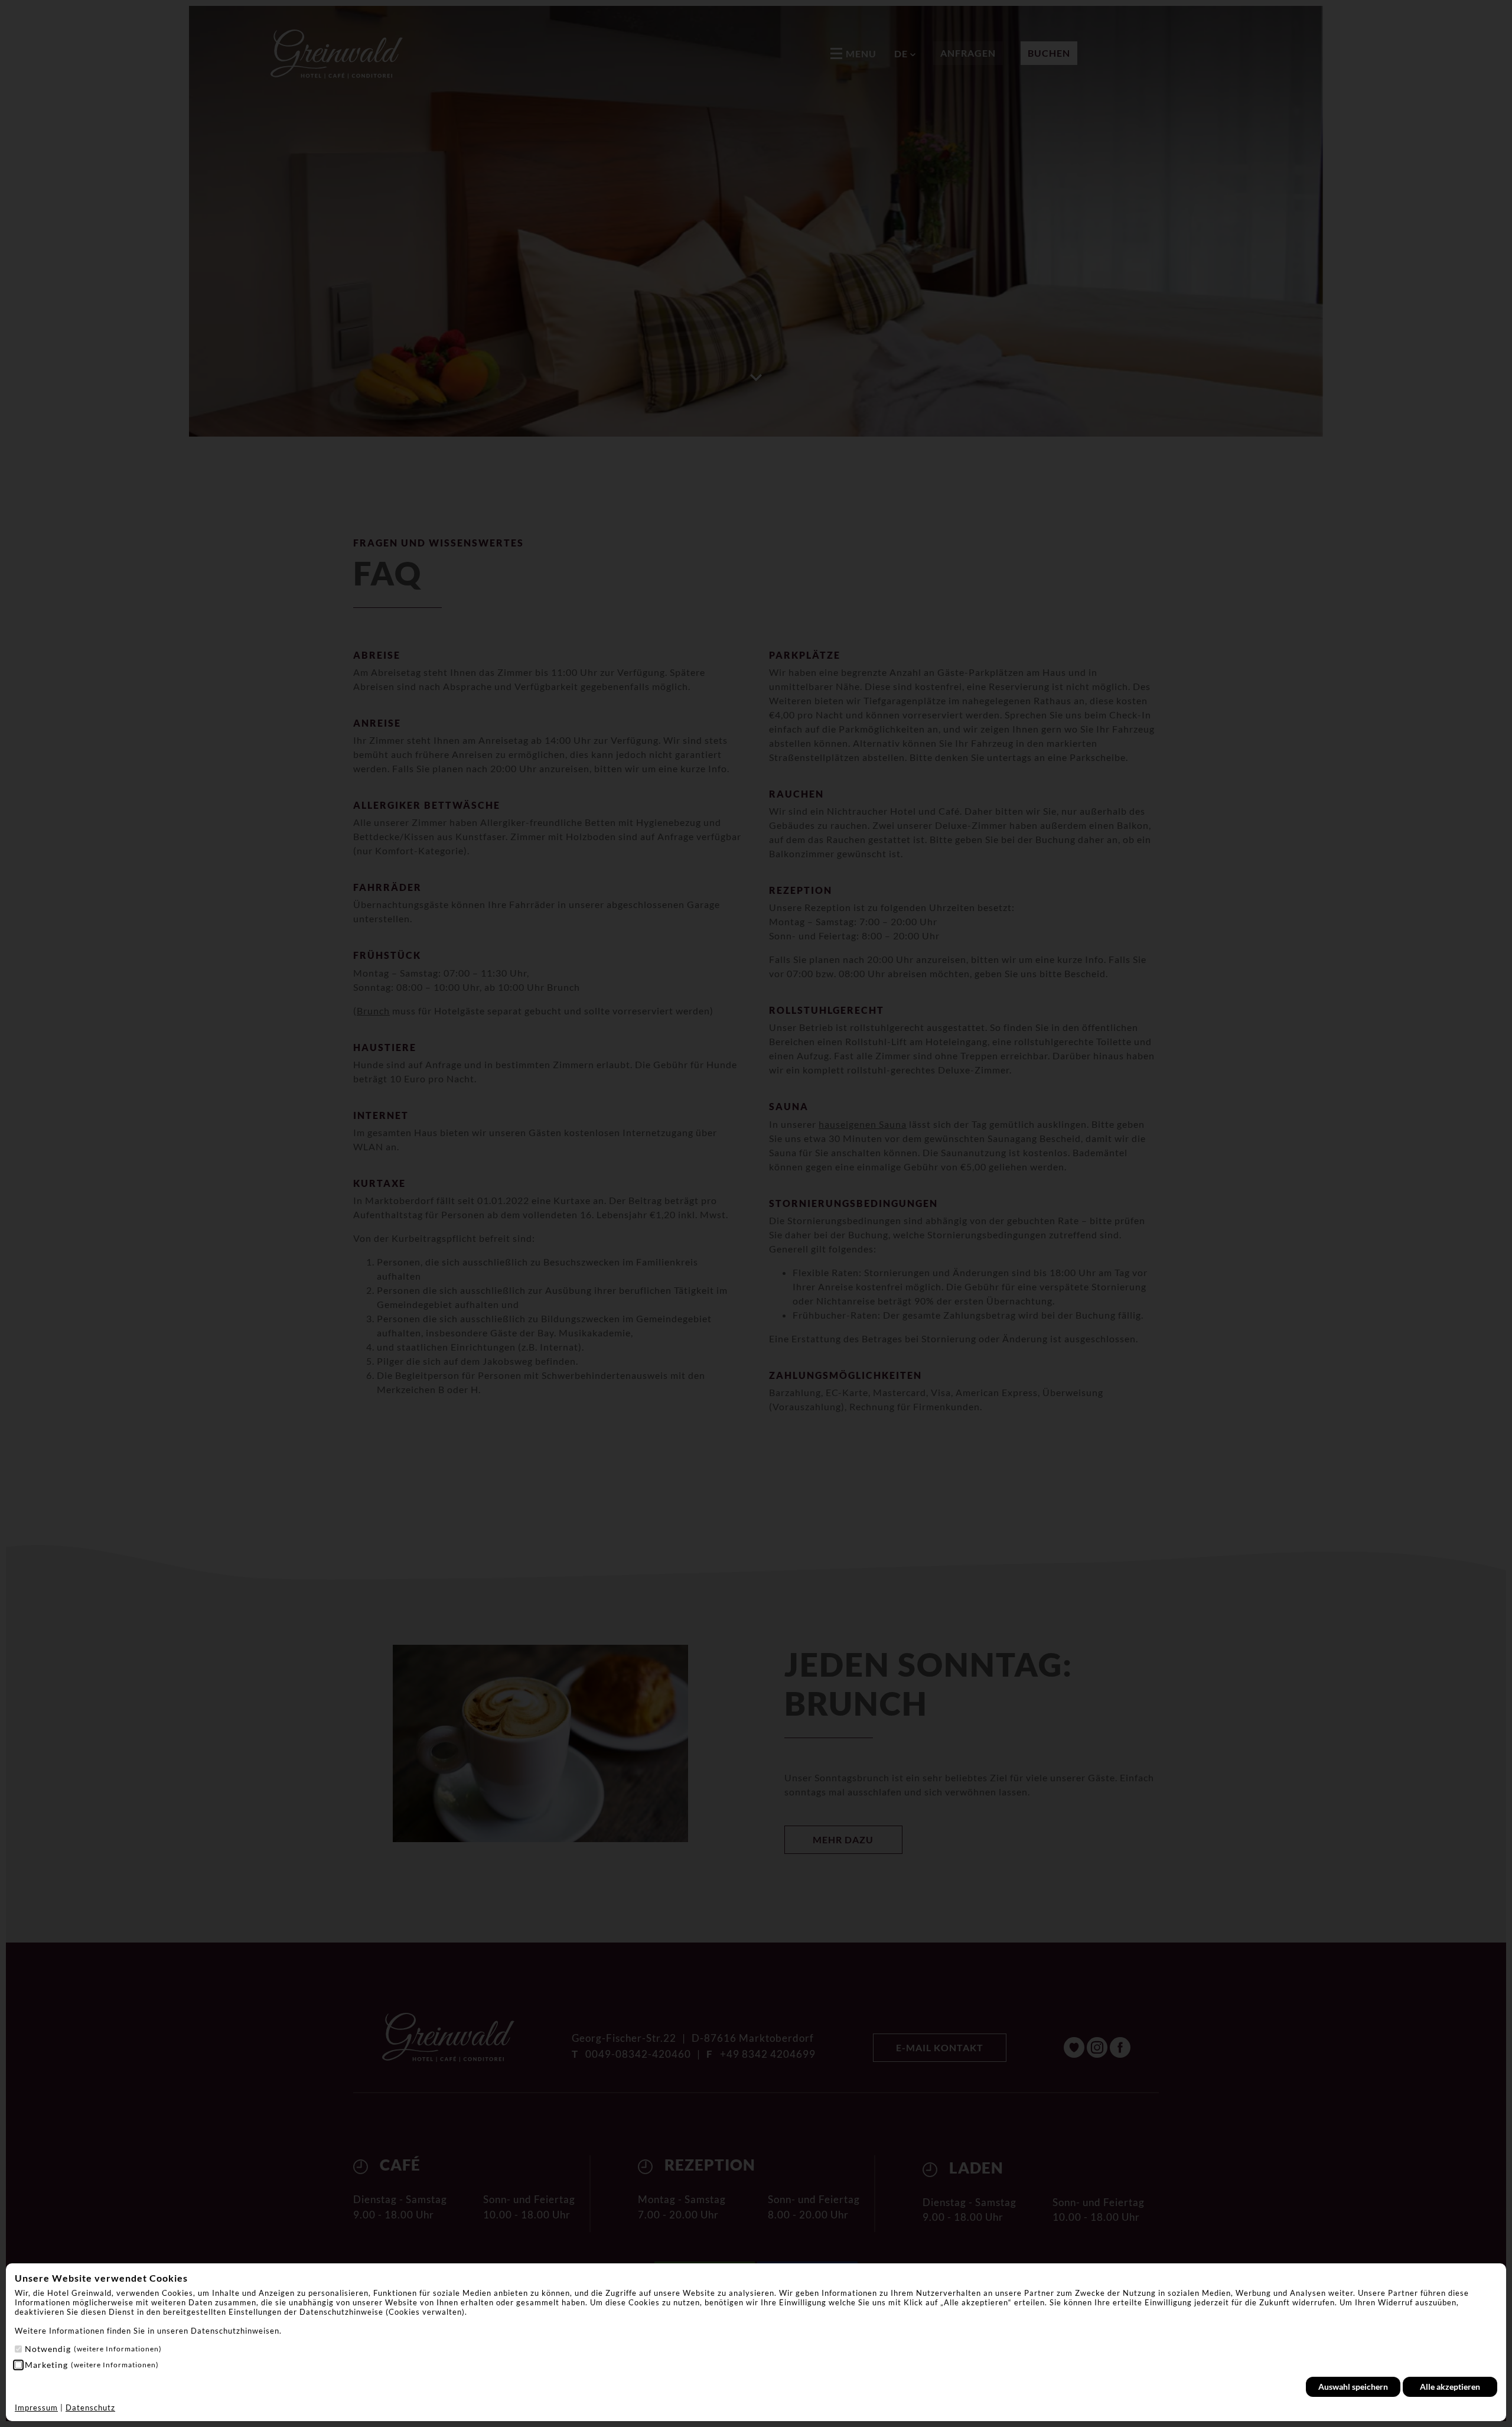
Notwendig (93, 2349)
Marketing (92, 2365)
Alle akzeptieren (1450, 2387)
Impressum (36, 2408)
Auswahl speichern (1353, 2387)
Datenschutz (90, 2408)
